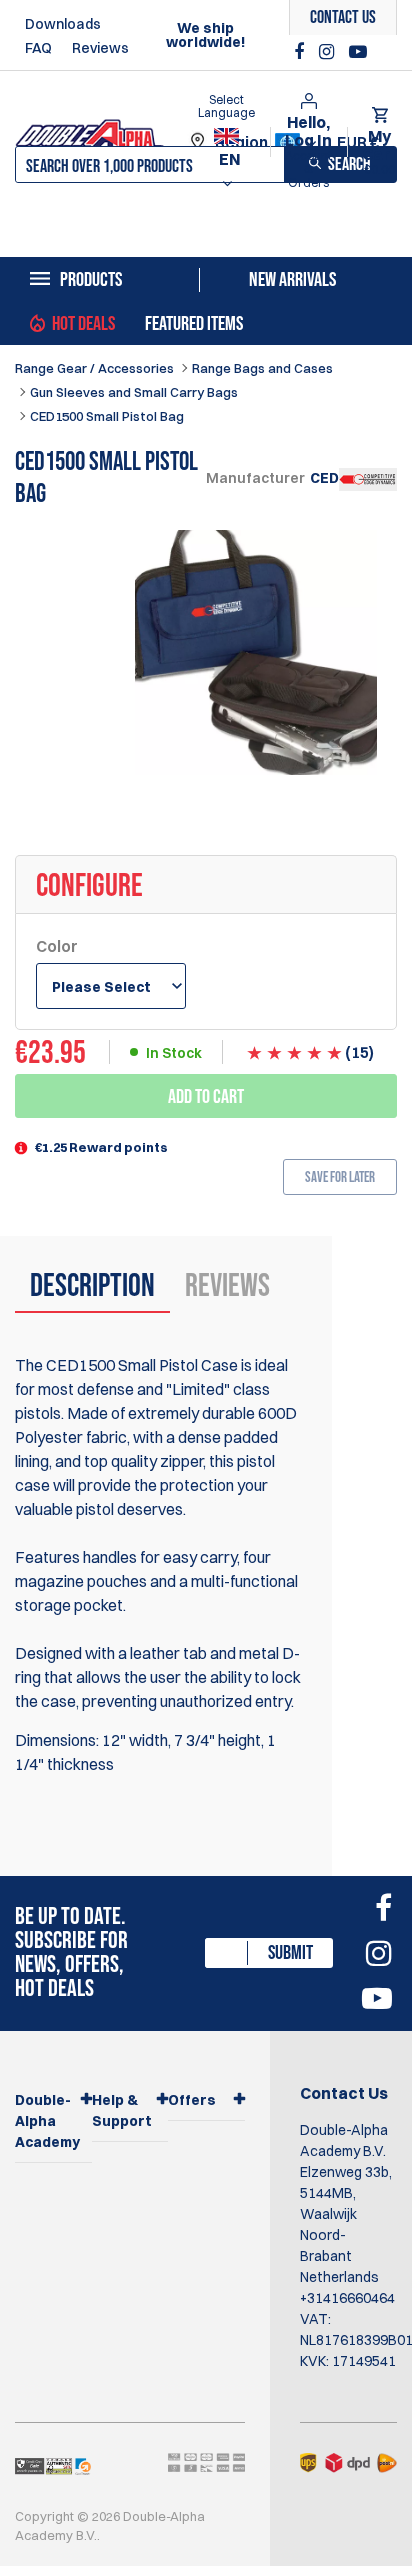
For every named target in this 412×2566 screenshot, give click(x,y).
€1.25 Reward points (101, 1147)
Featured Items (194, 324)
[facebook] (301, 52)
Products (91, 280)
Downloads (63, 24)
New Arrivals (292, 280)
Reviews (100, 48)
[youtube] (358, 52)
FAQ (38, 48)
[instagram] (329, 52)
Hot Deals (83, 324)
